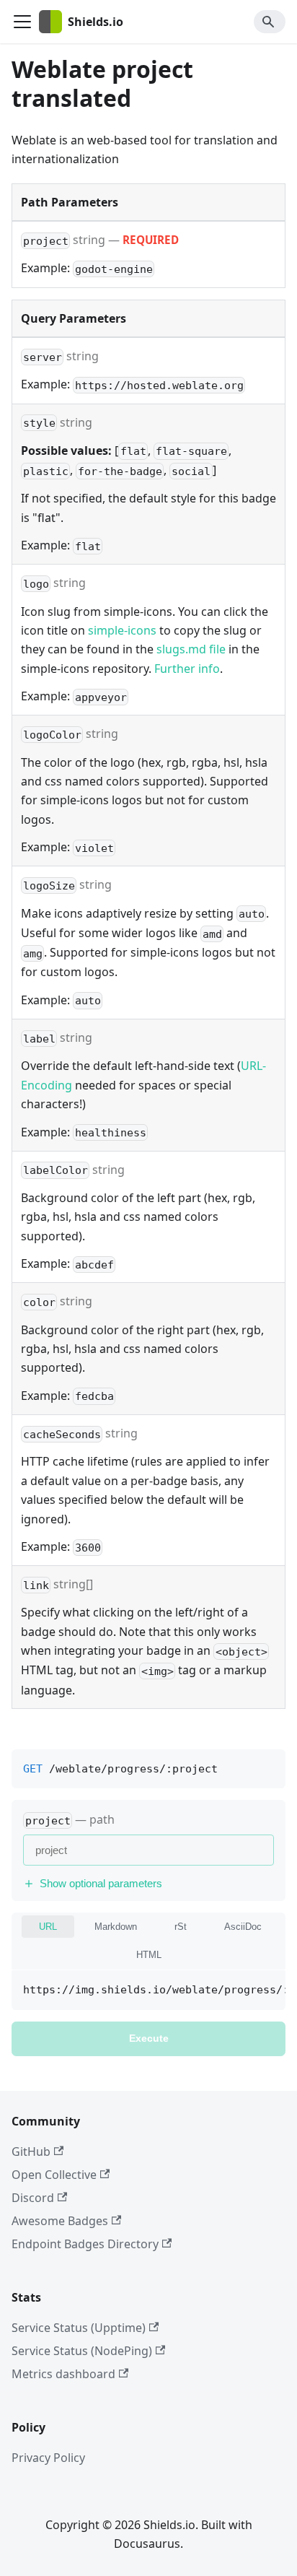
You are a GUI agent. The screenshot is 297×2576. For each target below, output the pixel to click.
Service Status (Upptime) (79, 2328)
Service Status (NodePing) (82, 2351)
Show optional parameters (101, 1883)
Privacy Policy (48, 2458)
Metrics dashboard (63, 2374)
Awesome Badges (60, 2221)
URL (48, 1927)
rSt (181, 1927)
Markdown (116, 1927)
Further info (187, 669)
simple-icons (122, 630)
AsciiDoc (243, 1927)
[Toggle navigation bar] (22, 22)
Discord (33, 2198)
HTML (149, 1955)
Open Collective (54, 2175)
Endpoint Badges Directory (85, 2244)
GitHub (31, 2151)
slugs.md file (191, 649)
